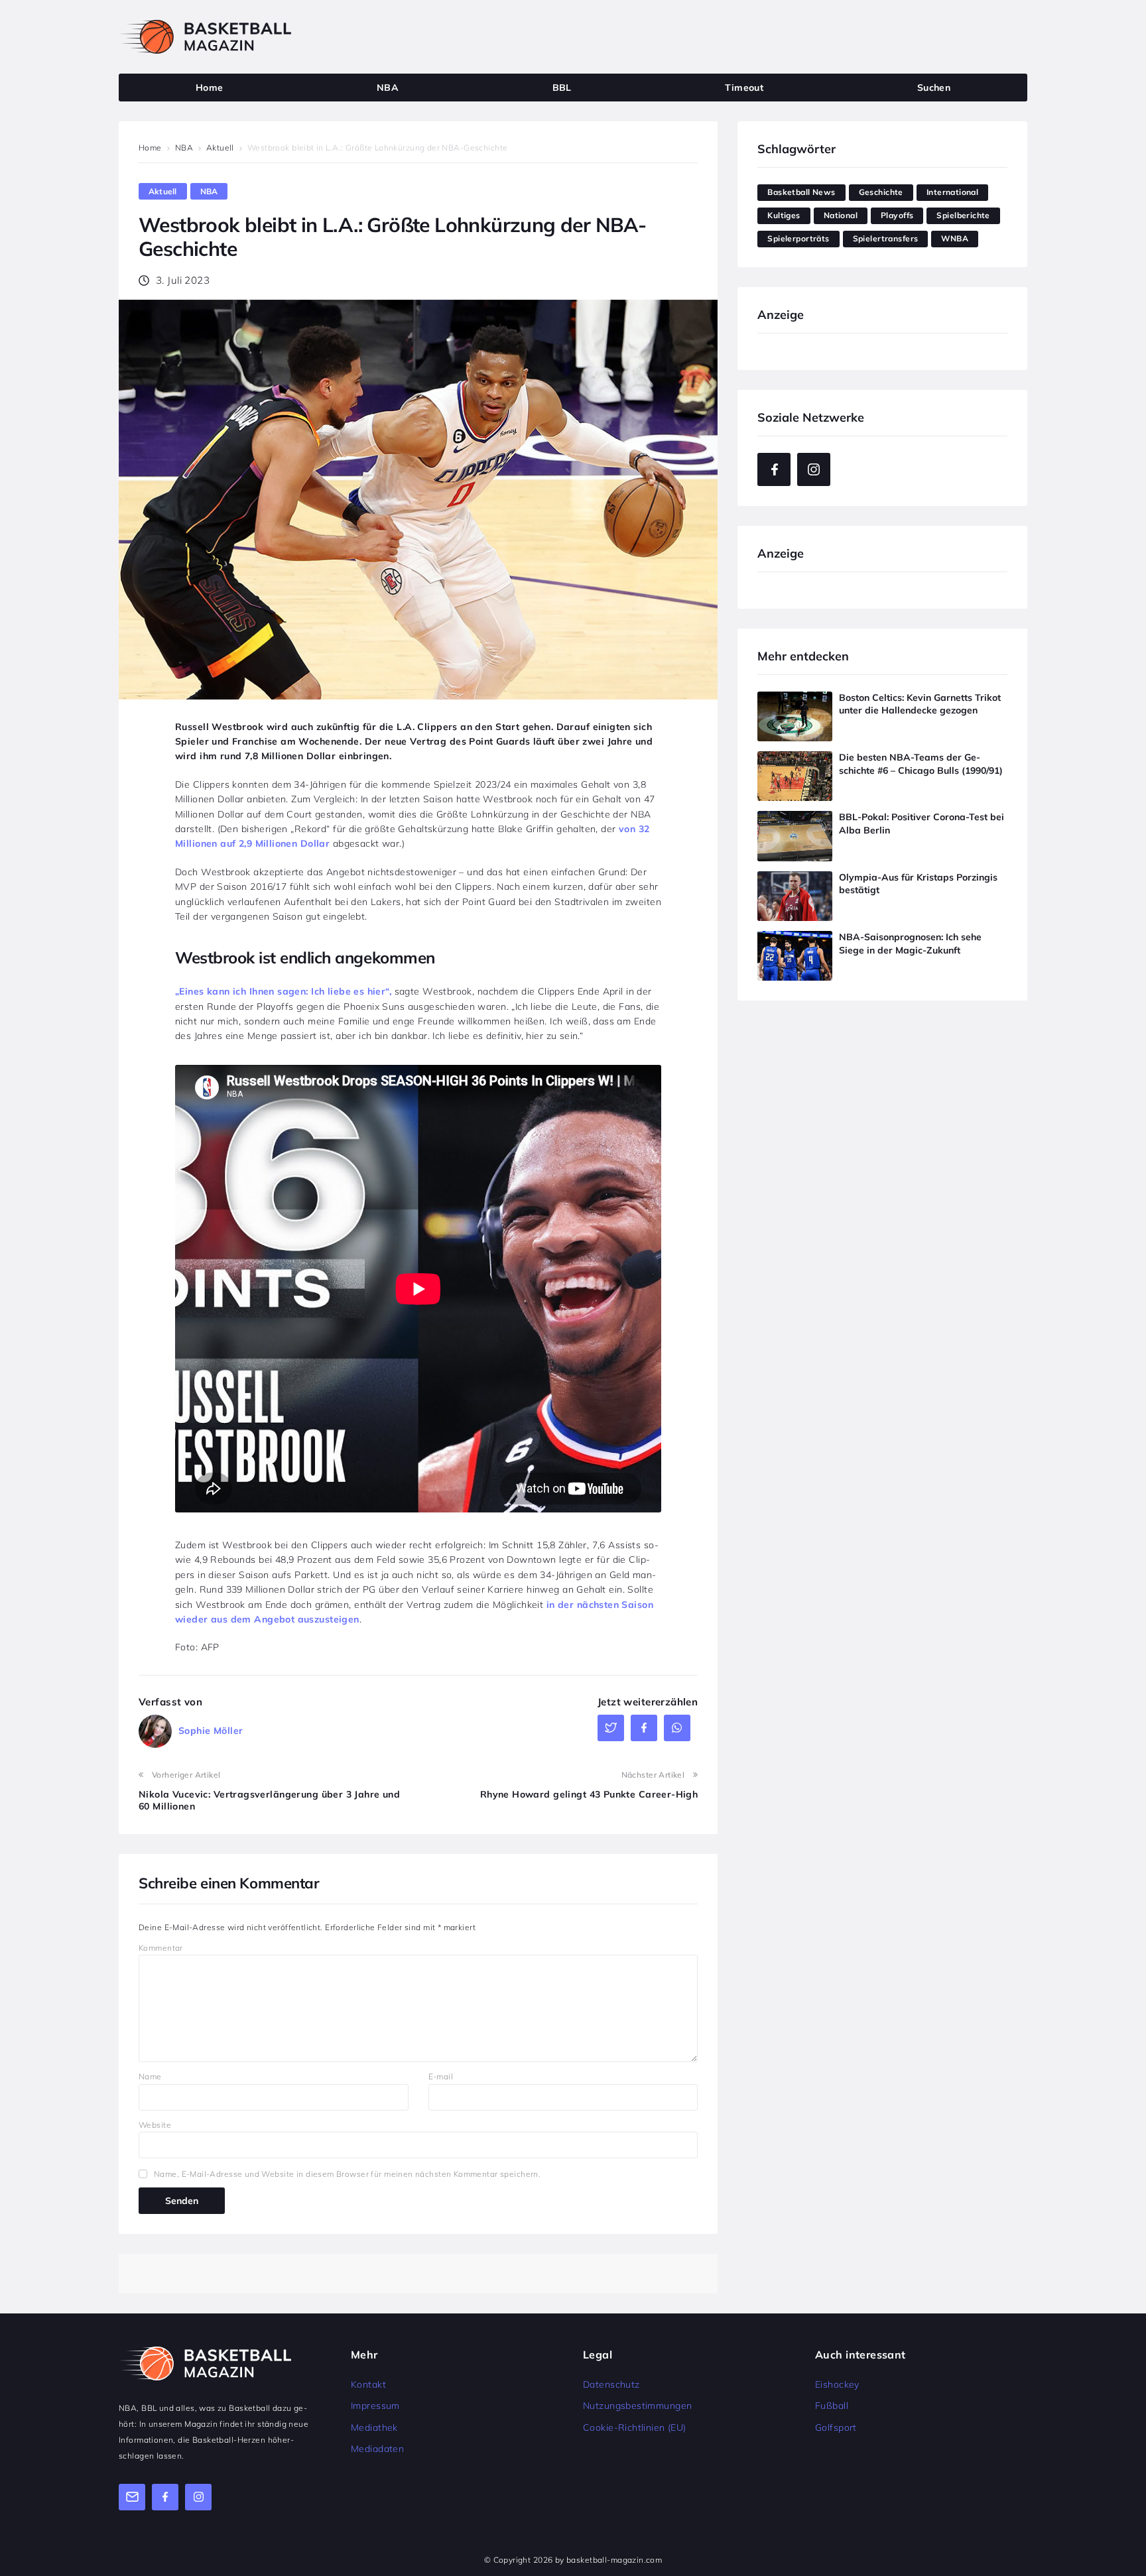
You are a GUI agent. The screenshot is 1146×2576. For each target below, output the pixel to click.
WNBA (955, 238)
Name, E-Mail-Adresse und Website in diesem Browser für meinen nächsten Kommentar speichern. (347, 2174)
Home (150, 148)
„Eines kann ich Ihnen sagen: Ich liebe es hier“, (283, 991)
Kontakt (368, 2384)
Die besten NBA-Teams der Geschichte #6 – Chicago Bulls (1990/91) (921, 764)
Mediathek (374, 2427)
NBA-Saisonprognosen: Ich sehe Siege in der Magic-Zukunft (910, 944)
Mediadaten (377, 2449)
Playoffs (897, 215)
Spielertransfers (886, 238)
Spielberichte (963, 215)
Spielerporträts (798, 238)
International (952, 192)
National (841, 215)
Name (150, 2076)
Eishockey (837, 2384)
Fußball (832, 2406)
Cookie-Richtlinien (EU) (635, 2427)
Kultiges (784, 215)
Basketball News (801, 192)
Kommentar (161, 1948)
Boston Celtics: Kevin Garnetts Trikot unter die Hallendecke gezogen (920, 704)
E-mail (441, 2076)
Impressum (375, 2406)
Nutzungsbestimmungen (637, 2406)
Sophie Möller (211, 1731)
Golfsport (836, 2427)
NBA (184, 148)
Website (155, 2125)
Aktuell (220, 148)
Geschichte (881, 192)
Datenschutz (611, 2384)
